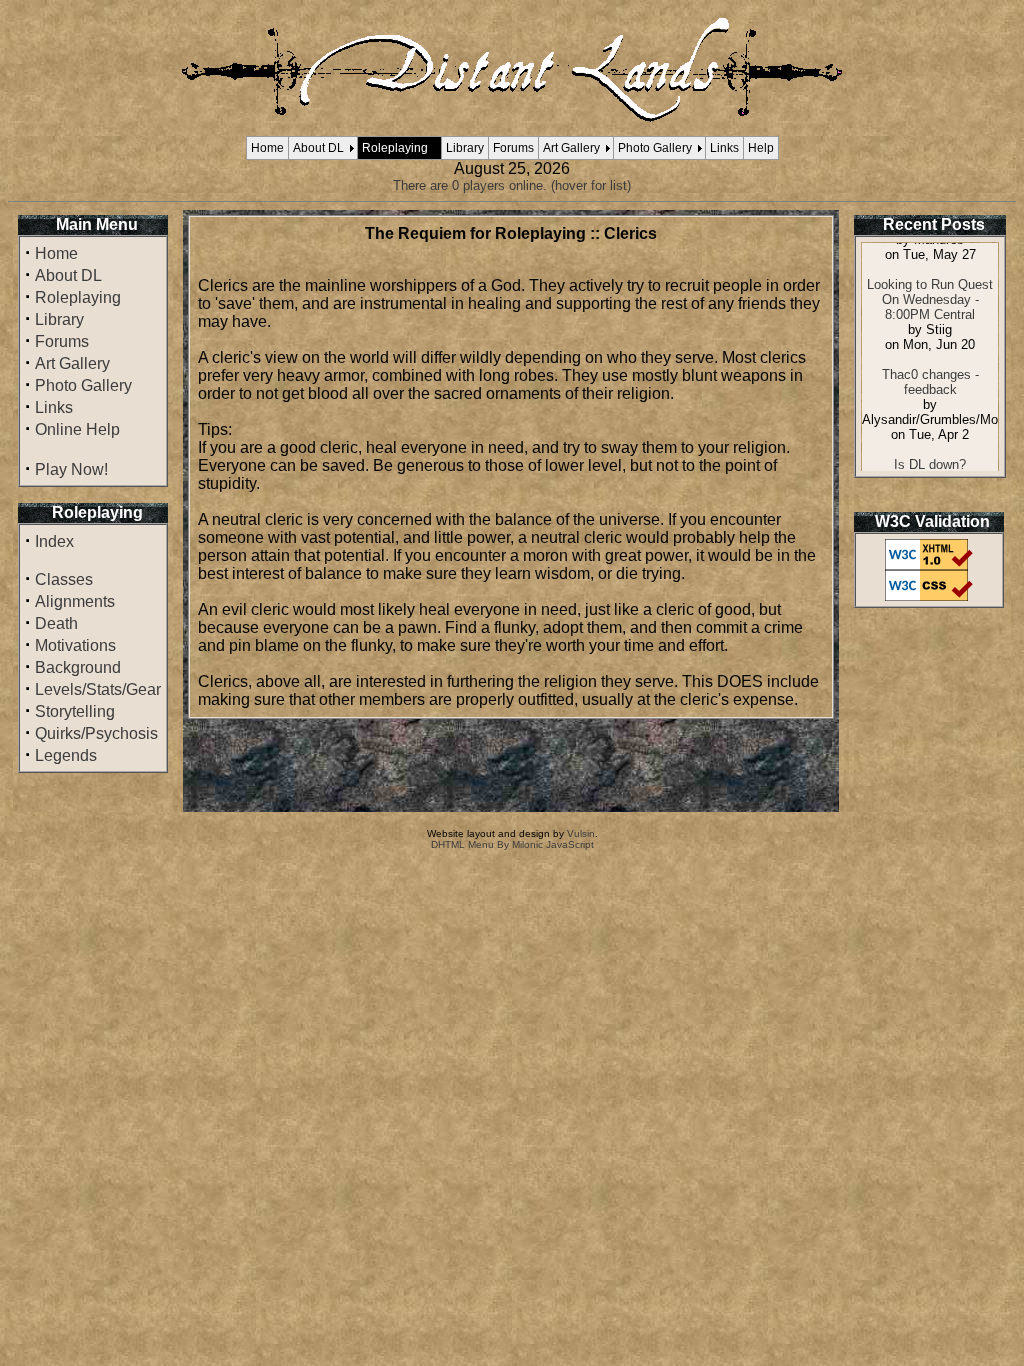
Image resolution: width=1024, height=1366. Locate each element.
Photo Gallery (655, 148)
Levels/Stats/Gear (98, 689)
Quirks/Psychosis (96, 733)
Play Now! (71, 469)
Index (54, 541)
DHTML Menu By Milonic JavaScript (512, 844)
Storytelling (75, 711)
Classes (64, 579)
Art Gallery (571, 148)
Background (78, 667)
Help (761, 148)
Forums (513, 148)
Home (267, 148)
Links (724, 148)
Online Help (77, 429)
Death (56, 623)
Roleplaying (395, 148)
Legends (66, 755)
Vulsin (581, 833)
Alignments (75, 601)
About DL (318, 148)
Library (465, 148)
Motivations (75, 645)
